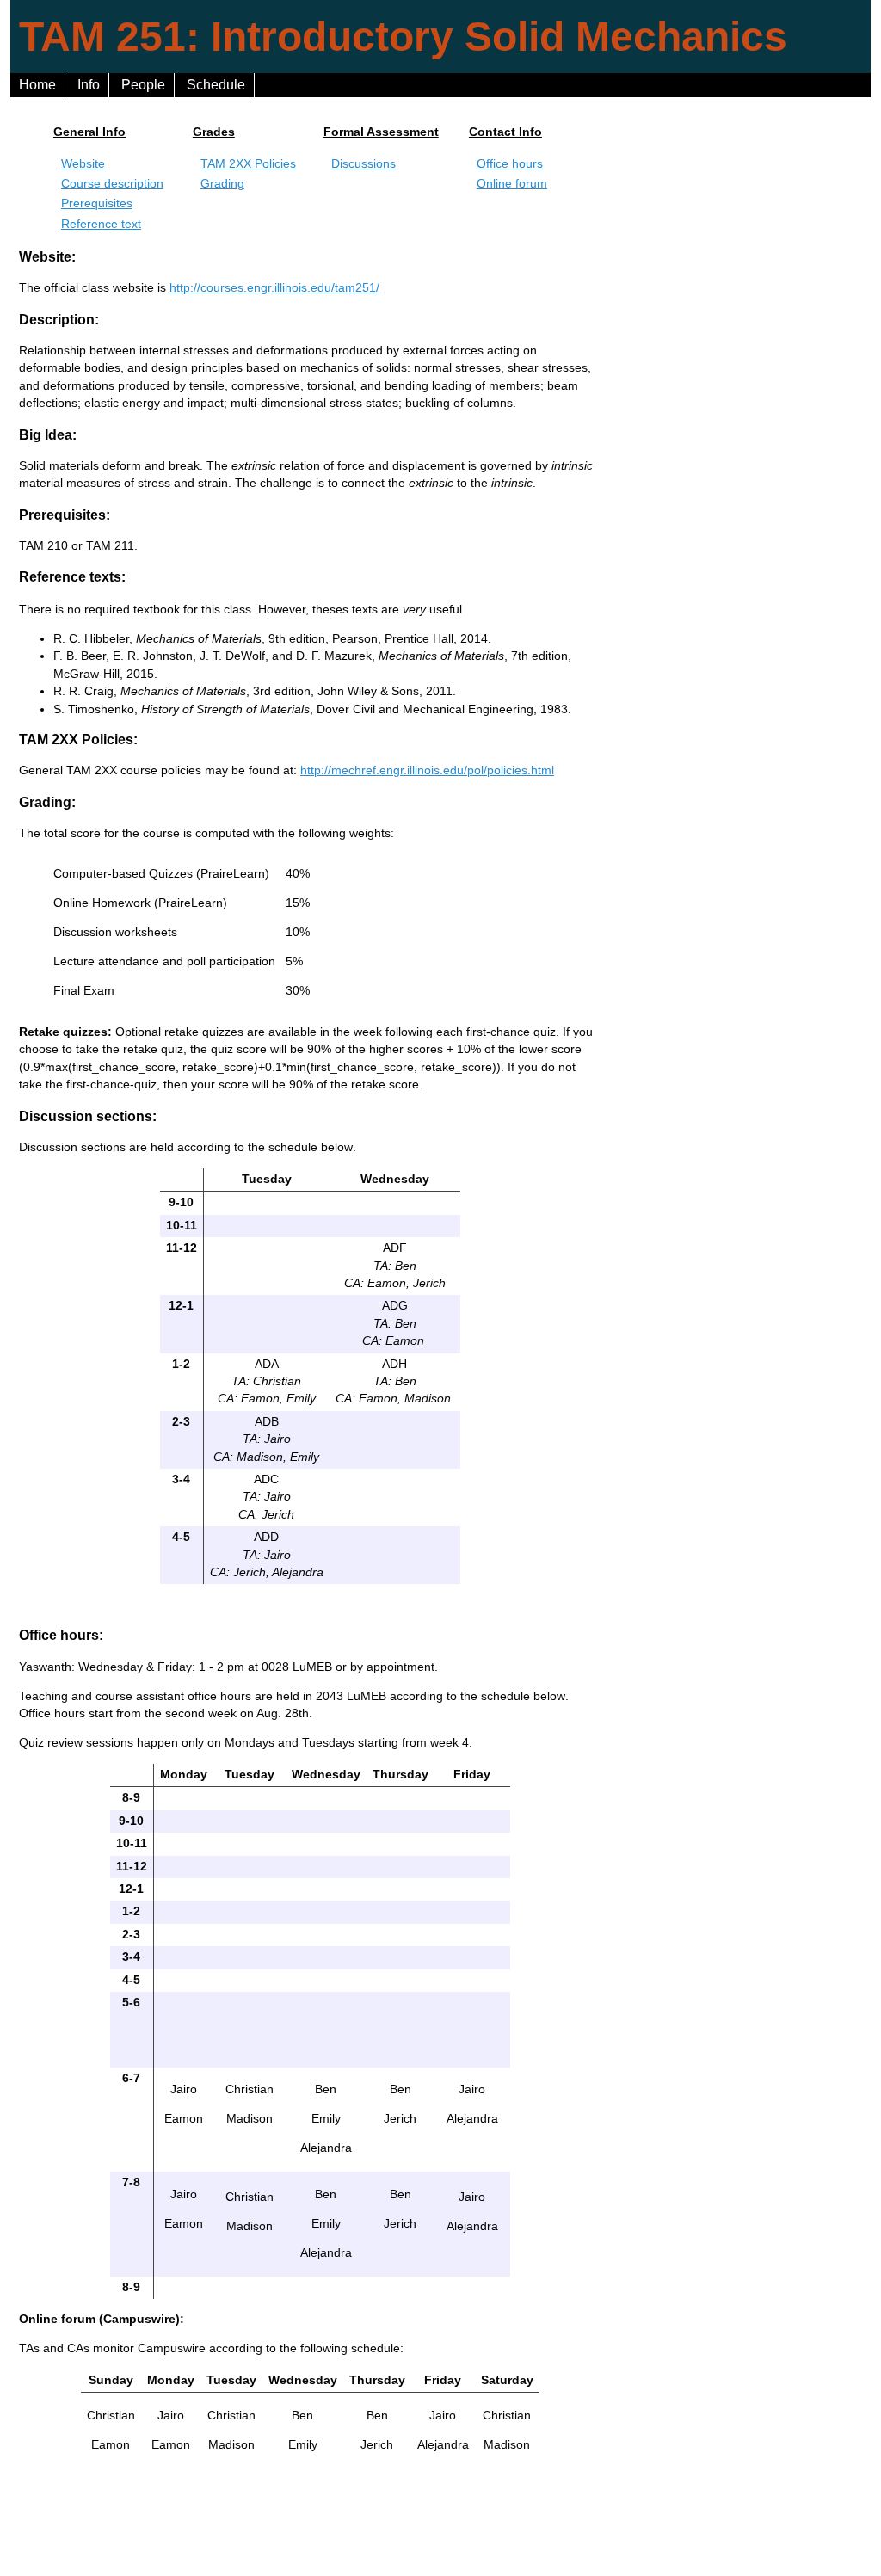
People (143, 85)
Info (89, 85)
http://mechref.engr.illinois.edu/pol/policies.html (427, 770)
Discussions (363, 164)
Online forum (512, 184)
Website (83, 164)
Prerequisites (97, 203)
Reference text (101, 224)
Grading (222, 184)
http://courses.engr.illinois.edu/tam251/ (274, 288)
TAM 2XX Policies (248, 164)
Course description (112, 184)
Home (37, 85)
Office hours (510, 164)
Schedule (216, 85)
